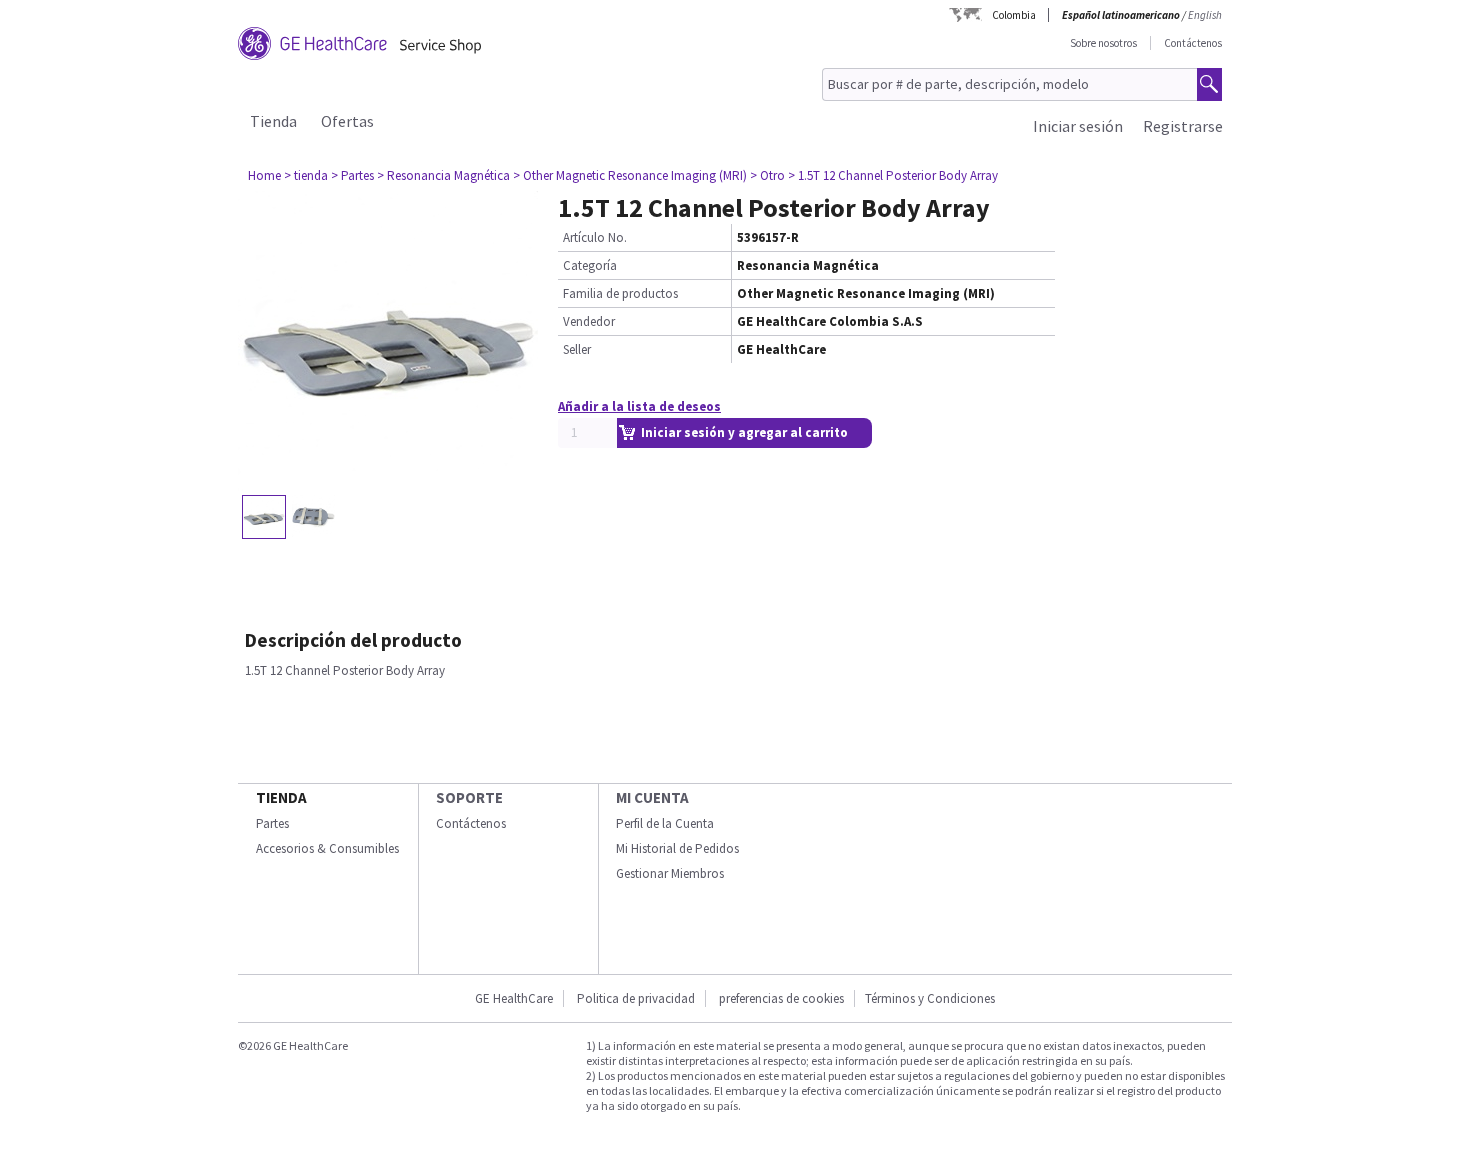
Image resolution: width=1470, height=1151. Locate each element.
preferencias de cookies (781, 998)
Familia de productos (620, 293)
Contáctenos (1193, 43)
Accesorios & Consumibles (327, 848)
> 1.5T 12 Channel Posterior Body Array (893, 175)
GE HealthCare (514, 998)
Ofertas (347, 121)
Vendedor (589, 321)
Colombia (1014, 15)
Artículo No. (595, 237)
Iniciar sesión (1078, 126)
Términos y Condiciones (930, 998)
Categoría (590, 265)
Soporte (469, 797)
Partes (272, 823)
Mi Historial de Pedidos (677, 848)
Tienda (273, 121)
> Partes (352, 175)
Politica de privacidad (636, 998)
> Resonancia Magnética (443, 175)
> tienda (306, 175)
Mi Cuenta (652, 797)
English (1205, 15)
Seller (577, 349)
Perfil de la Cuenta (665, 823)
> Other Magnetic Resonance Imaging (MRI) (630, 175)
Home (264, 175)
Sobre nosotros (1103, 43)
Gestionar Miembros (670, 873)
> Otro (767, 175)
